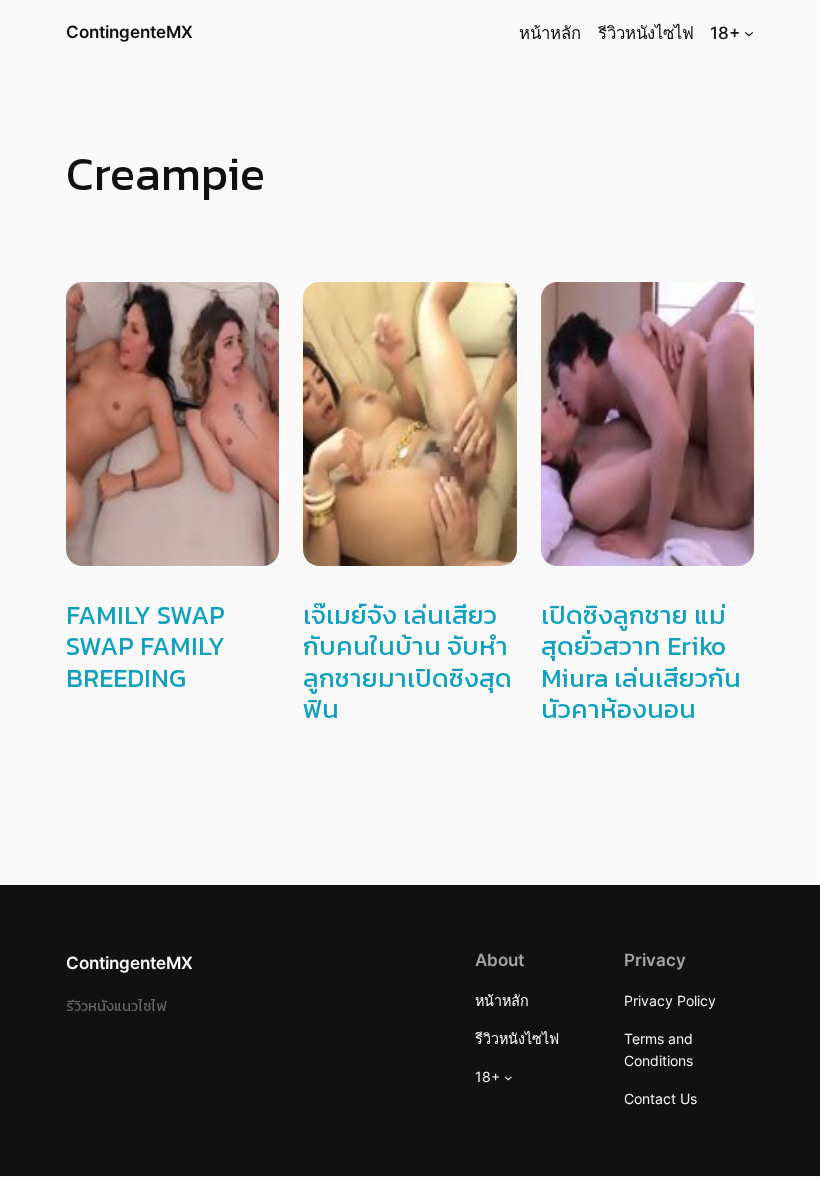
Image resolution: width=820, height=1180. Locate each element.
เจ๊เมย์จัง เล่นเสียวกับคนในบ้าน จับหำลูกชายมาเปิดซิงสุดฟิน (407, 661)
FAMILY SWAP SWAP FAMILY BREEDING (145, 646)
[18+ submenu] (749, 33)
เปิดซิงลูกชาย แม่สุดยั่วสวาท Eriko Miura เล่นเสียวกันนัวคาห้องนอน (641, 661)
